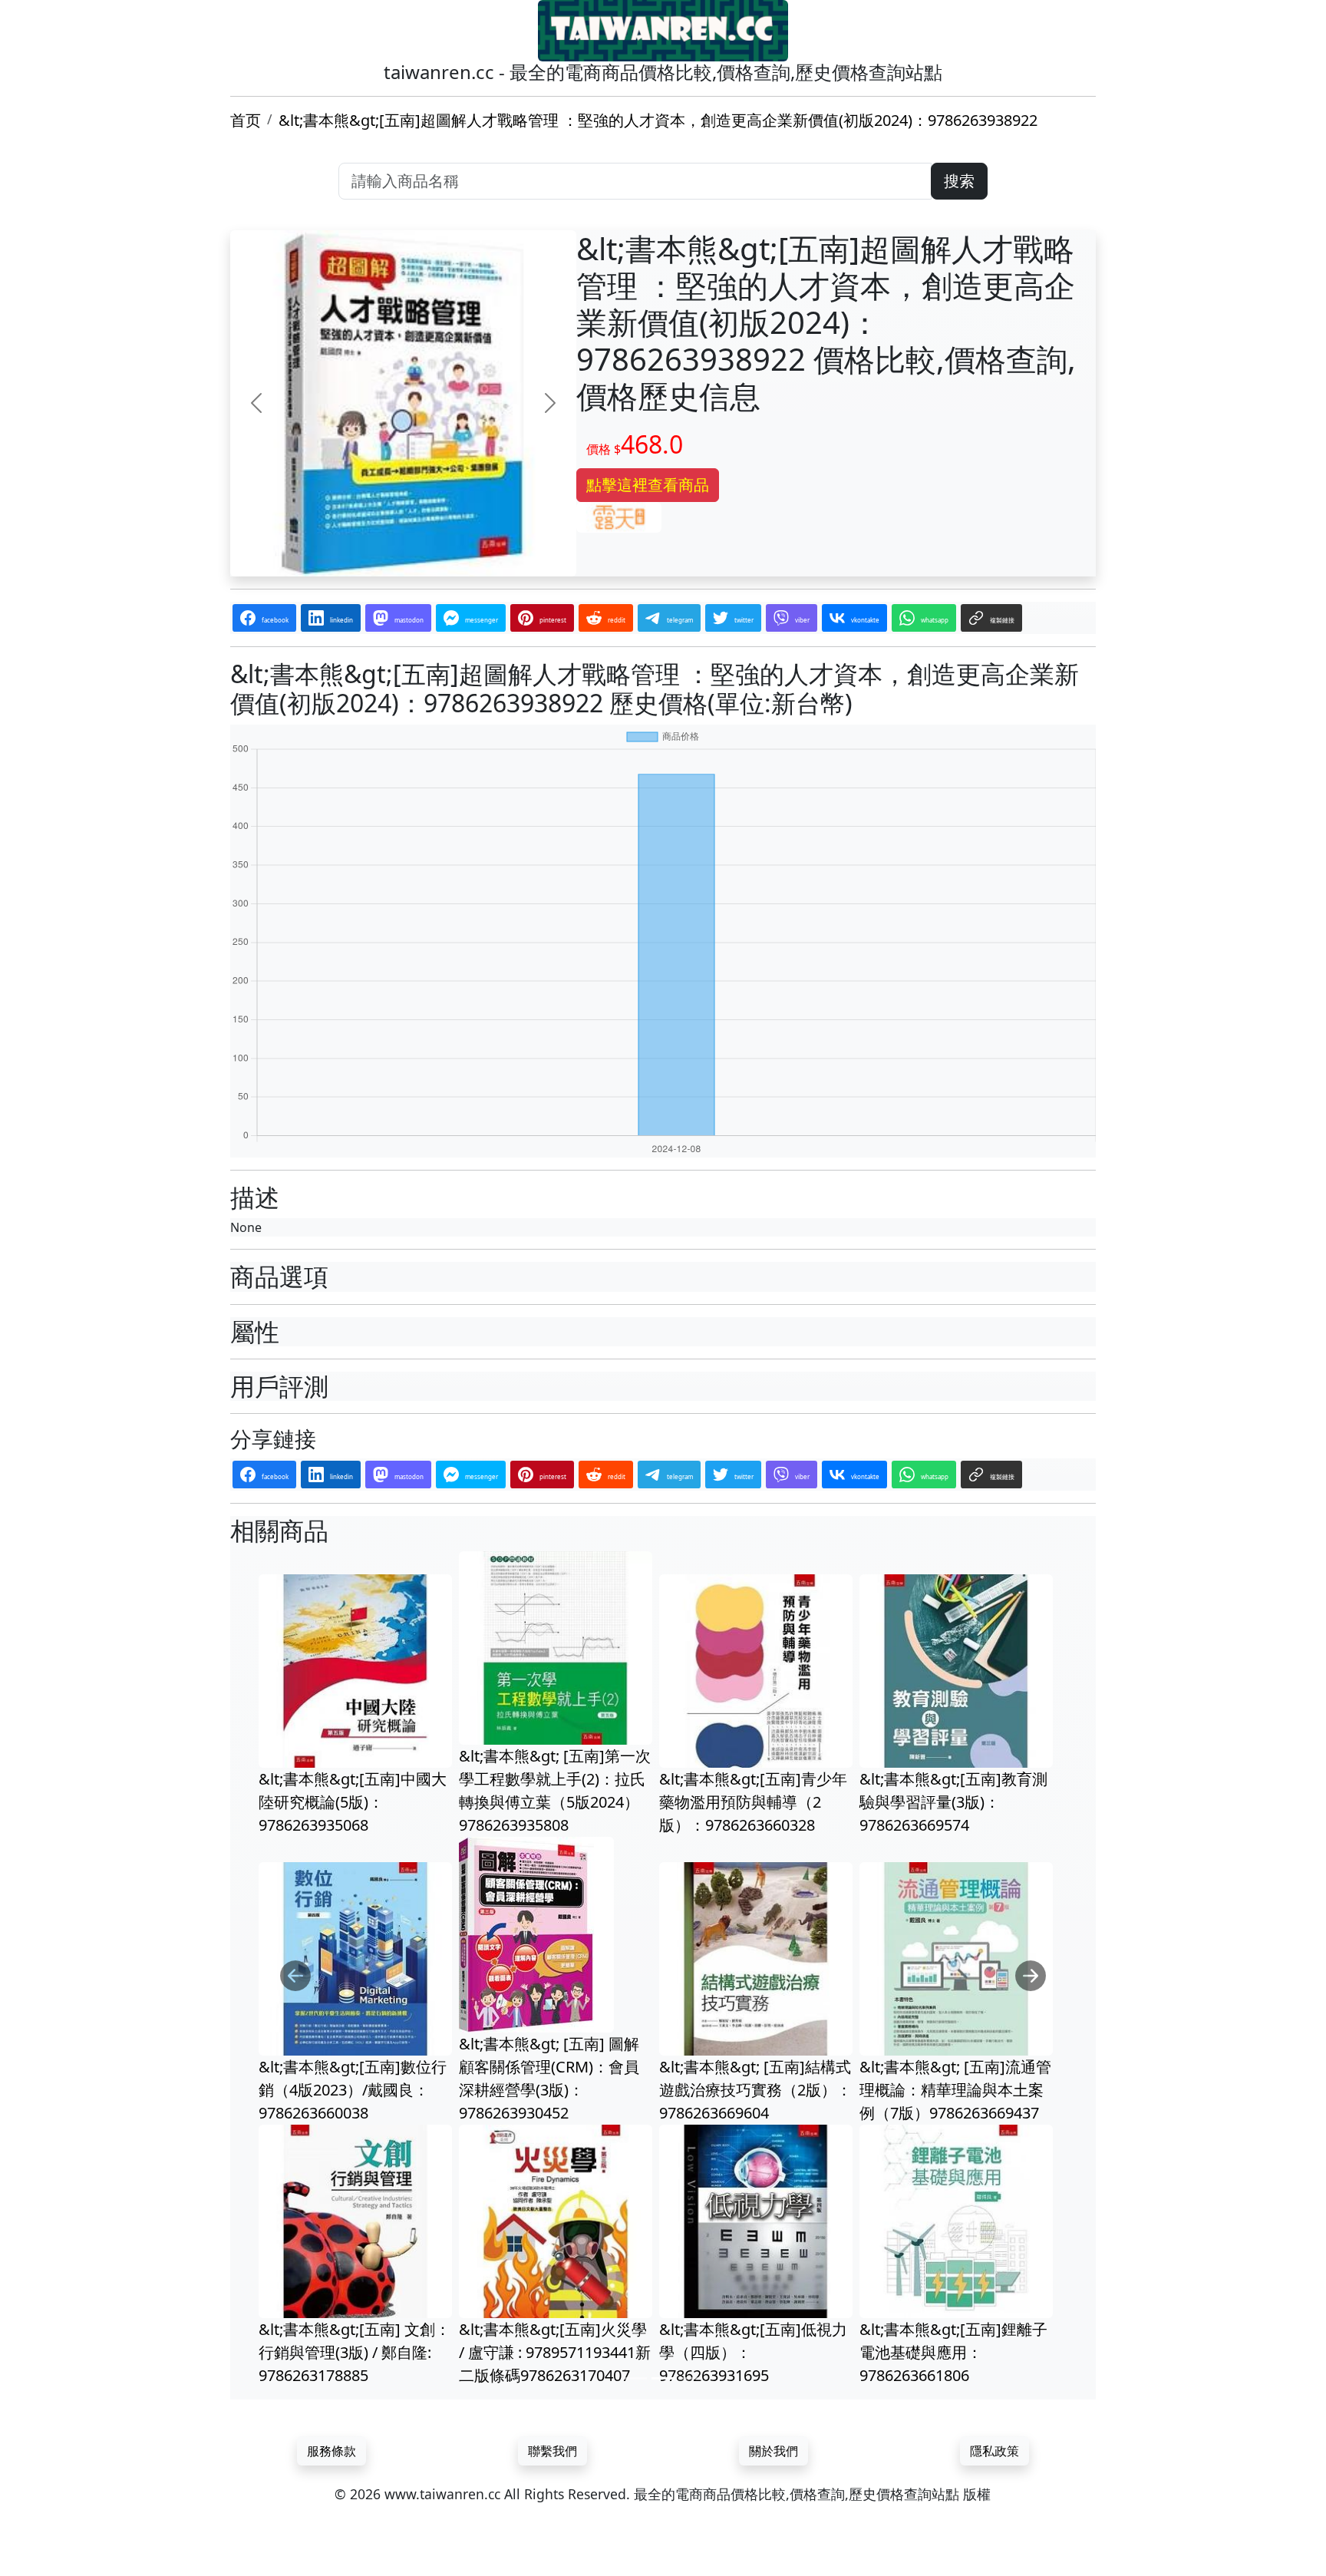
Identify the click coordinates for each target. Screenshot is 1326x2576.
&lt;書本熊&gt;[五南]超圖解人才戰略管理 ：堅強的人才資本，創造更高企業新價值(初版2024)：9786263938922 (658, 120)
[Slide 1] (635, 2381)
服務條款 (331, 2453)
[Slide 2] (663, 2381)
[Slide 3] (691, 2381)
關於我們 (773, 2453)
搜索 (959, 181)
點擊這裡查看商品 (648, 485)
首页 (246, 120)
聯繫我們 (552, 2453)
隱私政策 (995, 2453)
